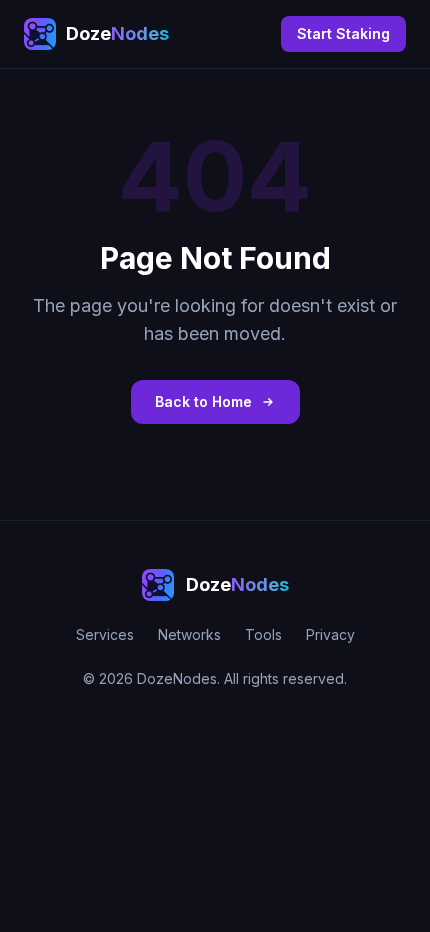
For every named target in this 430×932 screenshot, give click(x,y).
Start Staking (343, 33)
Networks (189, 634)
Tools (263, 634)
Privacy (330, 634)
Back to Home (203, 401)
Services (105, 634)
